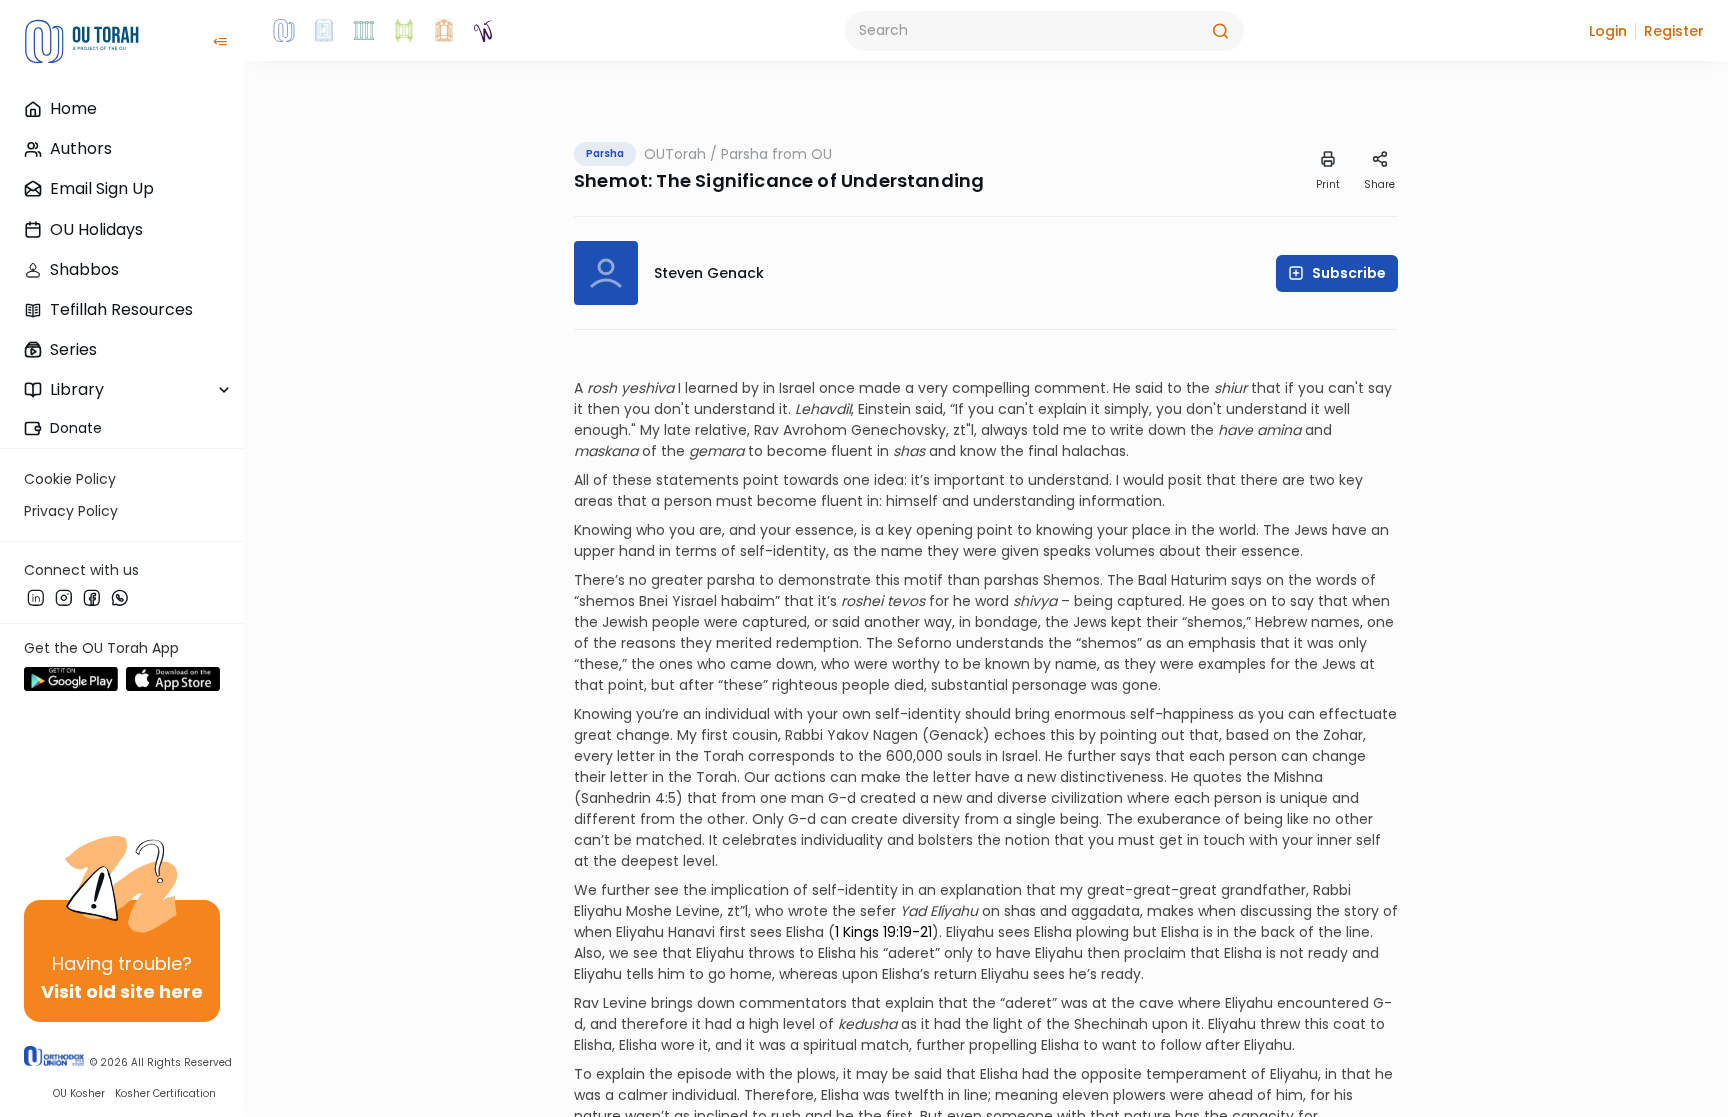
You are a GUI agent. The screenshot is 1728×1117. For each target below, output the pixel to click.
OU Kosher (79, 1093)
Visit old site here (122, 991)
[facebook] (92, 597)
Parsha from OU (776, 154)
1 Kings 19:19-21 (883, 932)
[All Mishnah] (324, 31)
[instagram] (64, 597)
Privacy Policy (71, 511)
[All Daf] (444, 31)
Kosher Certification (165, 1093)
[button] (1608, 31)
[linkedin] (36, 597)
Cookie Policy (70, 479)
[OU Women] (484, 31)
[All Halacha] (364, 31)
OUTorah (675, 154)
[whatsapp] (120, 597)
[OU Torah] (284, 31)
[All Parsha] (404, 31)
